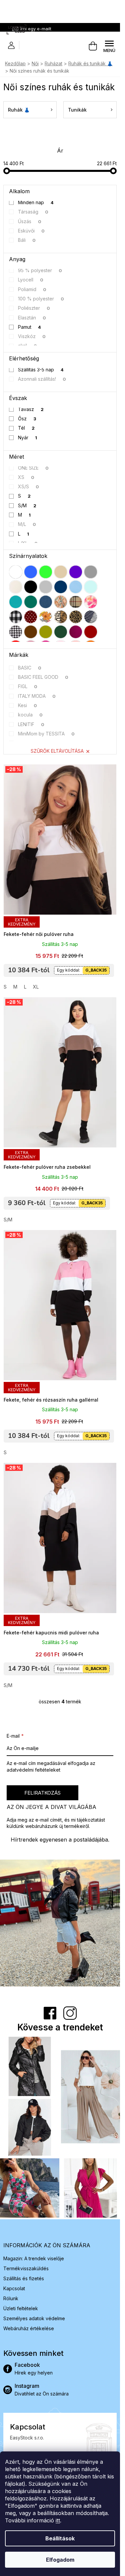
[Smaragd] (31, 602)
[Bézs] (61, 572)
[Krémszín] (16, 587)
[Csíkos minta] (91, 617)
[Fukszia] (76, 632)
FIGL (28, 686)
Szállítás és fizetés (24, 2278)
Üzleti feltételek (21, 2308)
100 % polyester (41, 299)
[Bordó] (91, 632)
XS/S (29, 486)
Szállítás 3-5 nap (41, 370)
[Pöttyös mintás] (31, 617)
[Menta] (91, 587)
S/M (27, 505)
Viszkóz (32, 336)
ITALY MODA (37, 696)
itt (58, 2520)
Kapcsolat (14, 2288)
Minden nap (36, 202)
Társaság (33, 212)
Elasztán (32, 318)
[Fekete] (31, 587)
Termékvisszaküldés (26, 2268)
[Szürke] (91, 572)
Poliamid (32, 289)
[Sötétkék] (61, 587)
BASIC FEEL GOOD (43, 677)
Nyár (28, 437)
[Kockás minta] (76, 602)
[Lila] (76, 572)
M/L (27, 524)
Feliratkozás (42, 1793)
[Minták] (61, 602)
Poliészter (34, 308)
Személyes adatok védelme (34, 2318)
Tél (26, 428)
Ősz (27, 419)
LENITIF (31, 724)
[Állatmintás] (61, 617)
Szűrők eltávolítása (57, 751)
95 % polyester (40, 270)
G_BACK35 (96, 970)
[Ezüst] (46, 587)
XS (26, 477)
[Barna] (31, 632)
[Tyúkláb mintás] (16, 632)
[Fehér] (16, 572)
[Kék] (31, 572)
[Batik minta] (91, 602)
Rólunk (11, 2298)
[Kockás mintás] (16, 617)
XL (36, 987)
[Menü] (109, 46)
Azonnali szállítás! (42, 379)
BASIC (30, 668)
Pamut (30, 327)
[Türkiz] (16, 602)
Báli (27, 240)
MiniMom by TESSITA (46, 734)
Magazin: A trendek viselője (34, 2258)
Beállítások (60, 2538)
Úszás (30, 221)
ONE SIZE (33, 468)
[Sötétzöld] (61, 632)
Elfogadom (60, 2560)
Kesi (28, 705)
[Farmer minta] (46, 602)
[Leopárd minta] (76, 617)
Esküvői (31, 231)
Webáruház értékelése (29, 2328)
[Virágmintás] (46, 617)
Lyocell (31, 280)
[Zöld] (46, 572)
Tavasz (31, 409)
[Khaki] (46, 632)
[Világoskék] (76, 587)
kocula (30, 715)
